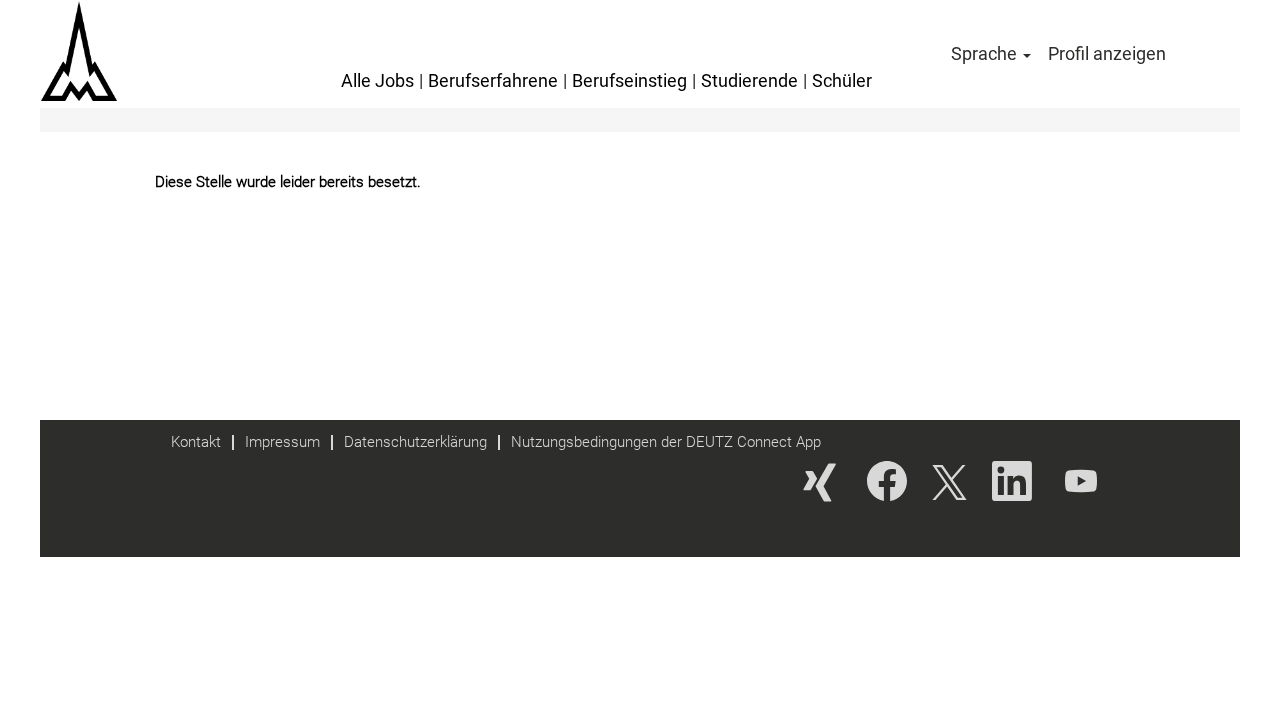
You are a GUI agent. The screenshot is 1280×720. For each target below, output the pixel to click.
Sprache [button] (986, 53)
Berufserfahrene (493, 80)
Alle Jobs (377, 80)
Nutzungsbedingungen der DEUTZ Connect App (666, 442)
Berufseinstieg (629, 80)
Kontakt (196, 442)
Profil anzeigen (1107, 53)
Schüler (842, 80)
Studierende (749, 80)
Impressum (282, 442)
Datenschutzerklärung (415, 442)
